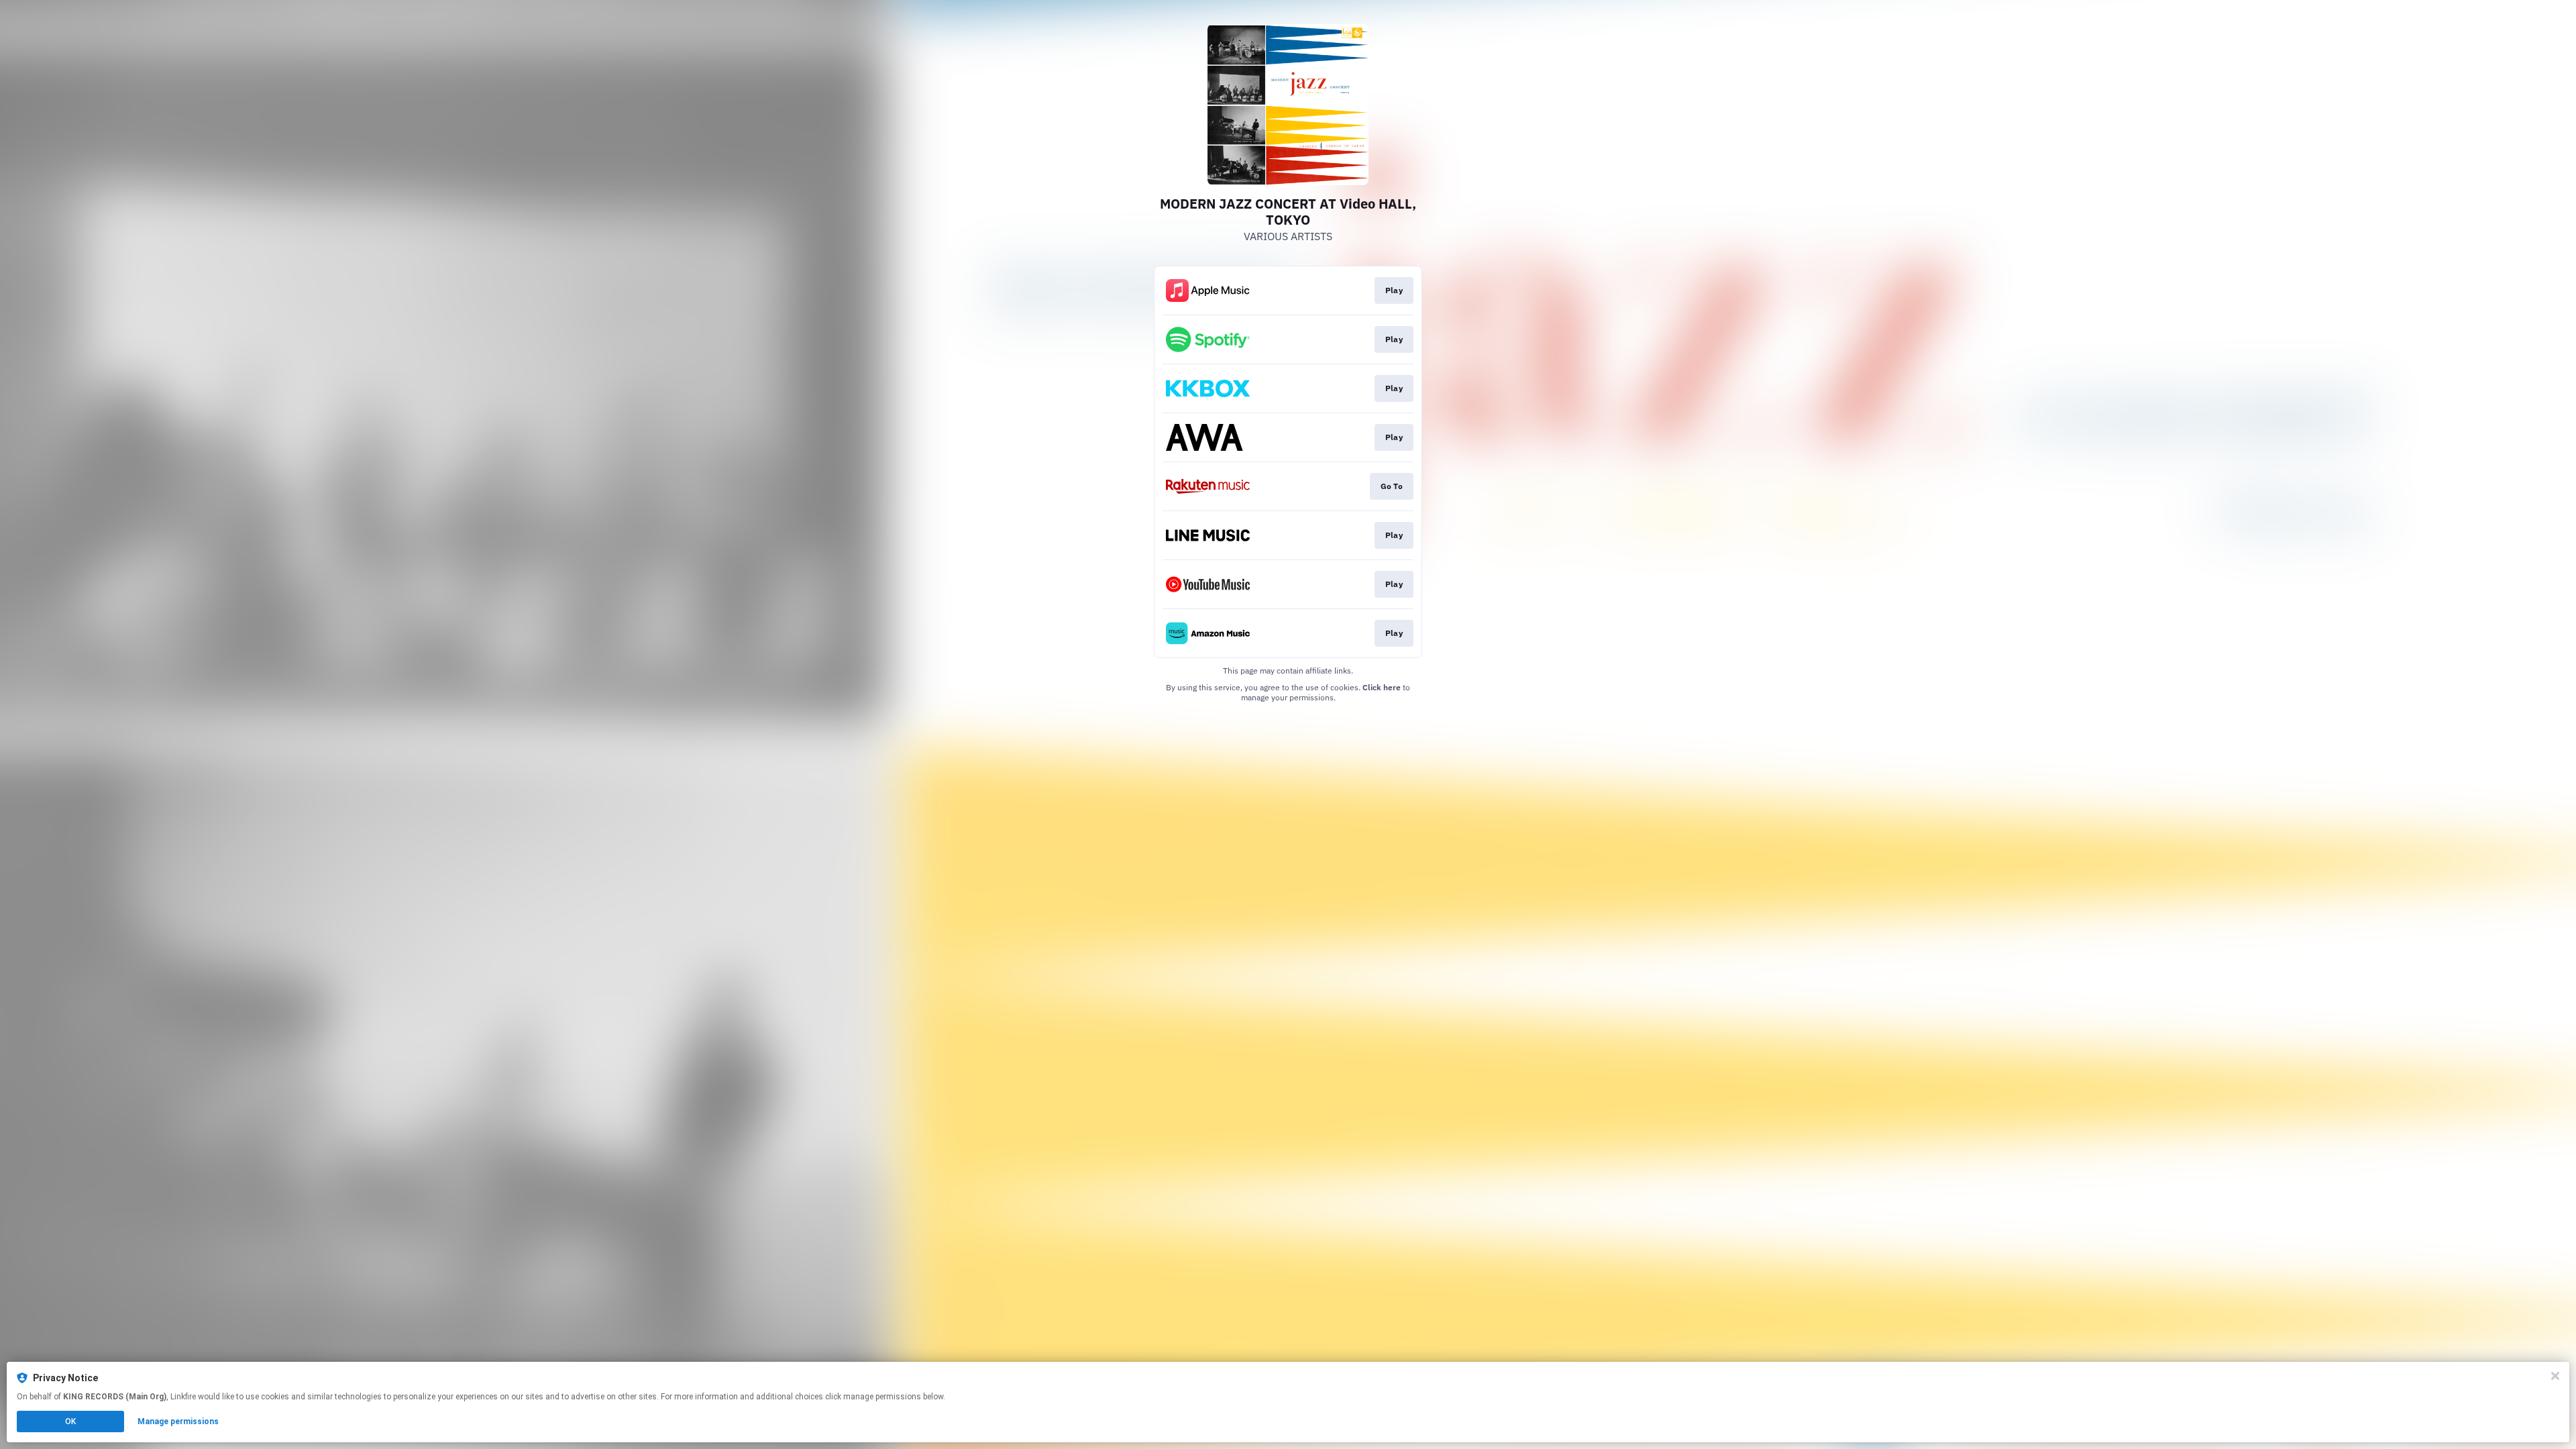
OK (70, 1421)
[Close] (2555, 1376)
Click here (1382, 687)
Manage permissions (178, 1421)
